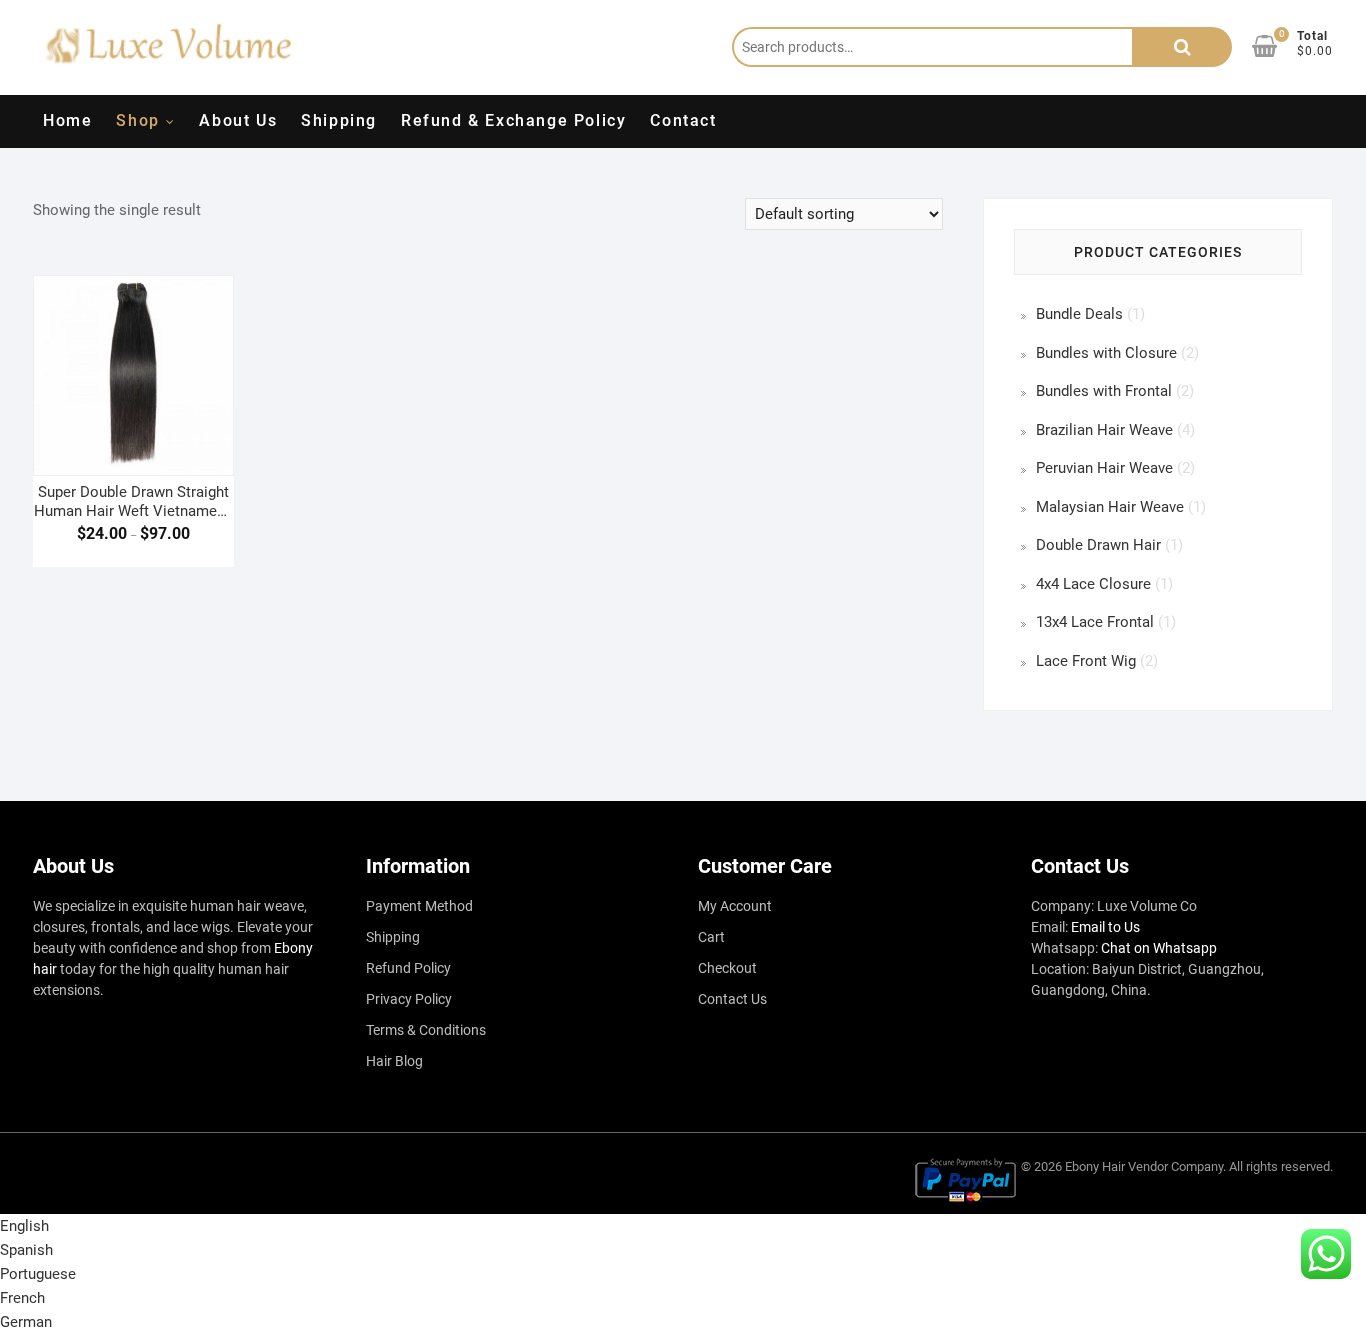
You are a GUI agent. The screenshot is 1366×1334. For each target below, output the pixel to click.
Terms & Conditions (426, 1030)
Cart (711, 937)
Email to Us (1105, 927)
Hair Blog (394, 1061)
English (24, 1226)
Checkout (727, 968)
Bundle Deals (1079, 314)
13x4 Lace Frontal (1095, 622)
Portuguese (38, 1274)
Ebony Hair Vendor (1116, 1166)
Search (1182, 47)
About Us (238, 120)
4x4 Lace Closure (1093, 584)
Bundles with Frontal (1104, 391)
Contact (683, 120)
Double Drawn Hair (1098, 545)
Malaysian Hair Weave (1110, 507)
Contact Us (732, 999)
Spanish (26, 1250)
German (26, 1322)
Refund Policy (408, 968)
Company (1197, 1166)
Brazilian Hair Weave (1104, 430)
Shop (137, 120)
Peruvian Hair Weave (1104, 468)
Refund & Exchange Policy (513, 120)
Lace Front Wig (1086, 661)
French (22, 1298)
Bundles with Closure (1106, 353)
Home (67, 120)
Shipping (339, 120)
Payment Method (419, 906)
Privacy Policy (409, 999)
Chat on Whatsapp (1159, 948)
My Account (735, 906)
